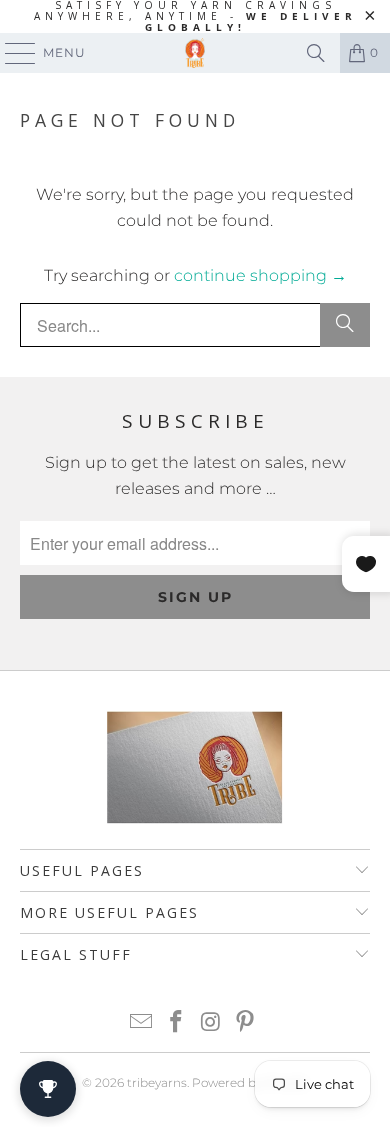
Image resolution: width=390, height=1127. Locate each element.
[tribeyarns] (195, 53)
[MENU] (11, 53)
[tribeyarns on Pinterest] (246, 1023)
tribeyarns (157, 1082)
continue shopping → (260, 275)
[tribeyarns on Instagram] (212, 1023)
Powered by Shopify (250, 1082)
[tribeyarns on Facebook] (177, 1023)
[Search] (316, 53)
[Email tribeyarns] (142, 1023)
